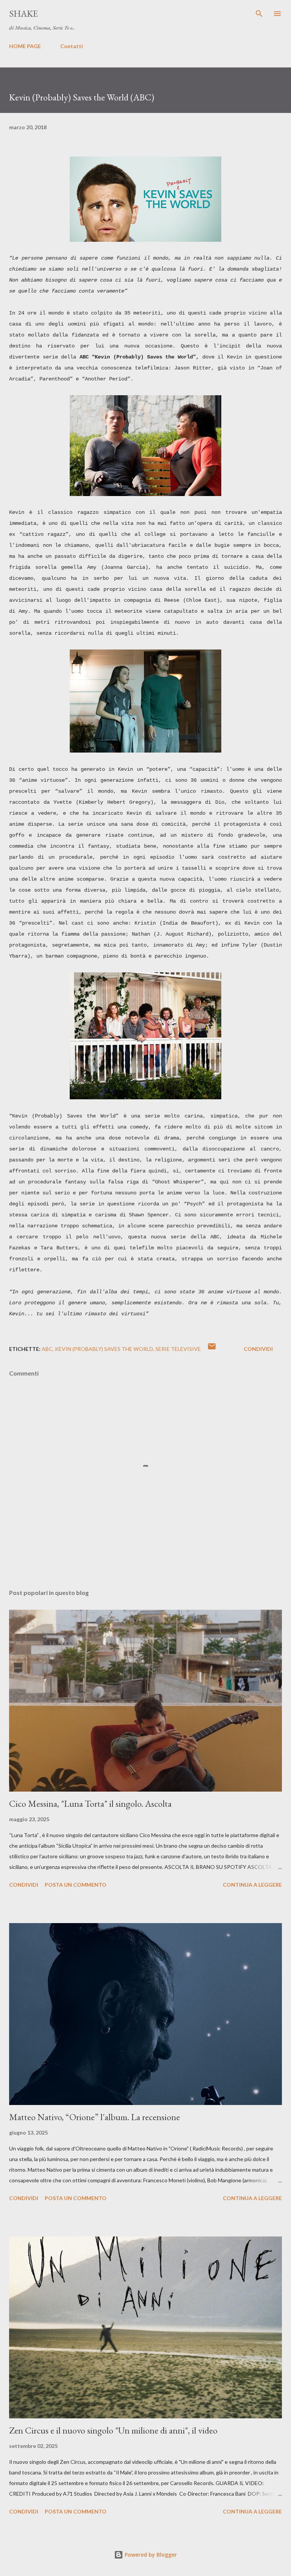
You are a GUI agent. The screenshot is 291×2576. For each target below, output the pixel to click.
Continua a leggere (252, 1885)
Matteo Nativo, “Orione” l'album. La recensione (95, 2117)
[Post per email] (212, 1349)
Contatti (72, 46)
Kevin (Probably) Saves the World (104, 1349)
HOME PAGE (25, 46)
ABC (47, 1349)
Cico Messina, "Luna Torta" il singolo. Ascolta (90, 1804)
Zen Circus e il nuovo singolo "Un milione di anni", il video (113, 2430)
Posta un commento (76, 1885)
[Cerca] (259, 14)
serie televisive (178, 1349)
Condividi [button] (258, 1349)
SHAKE (23, 13)
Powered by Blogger (150, 2555)
